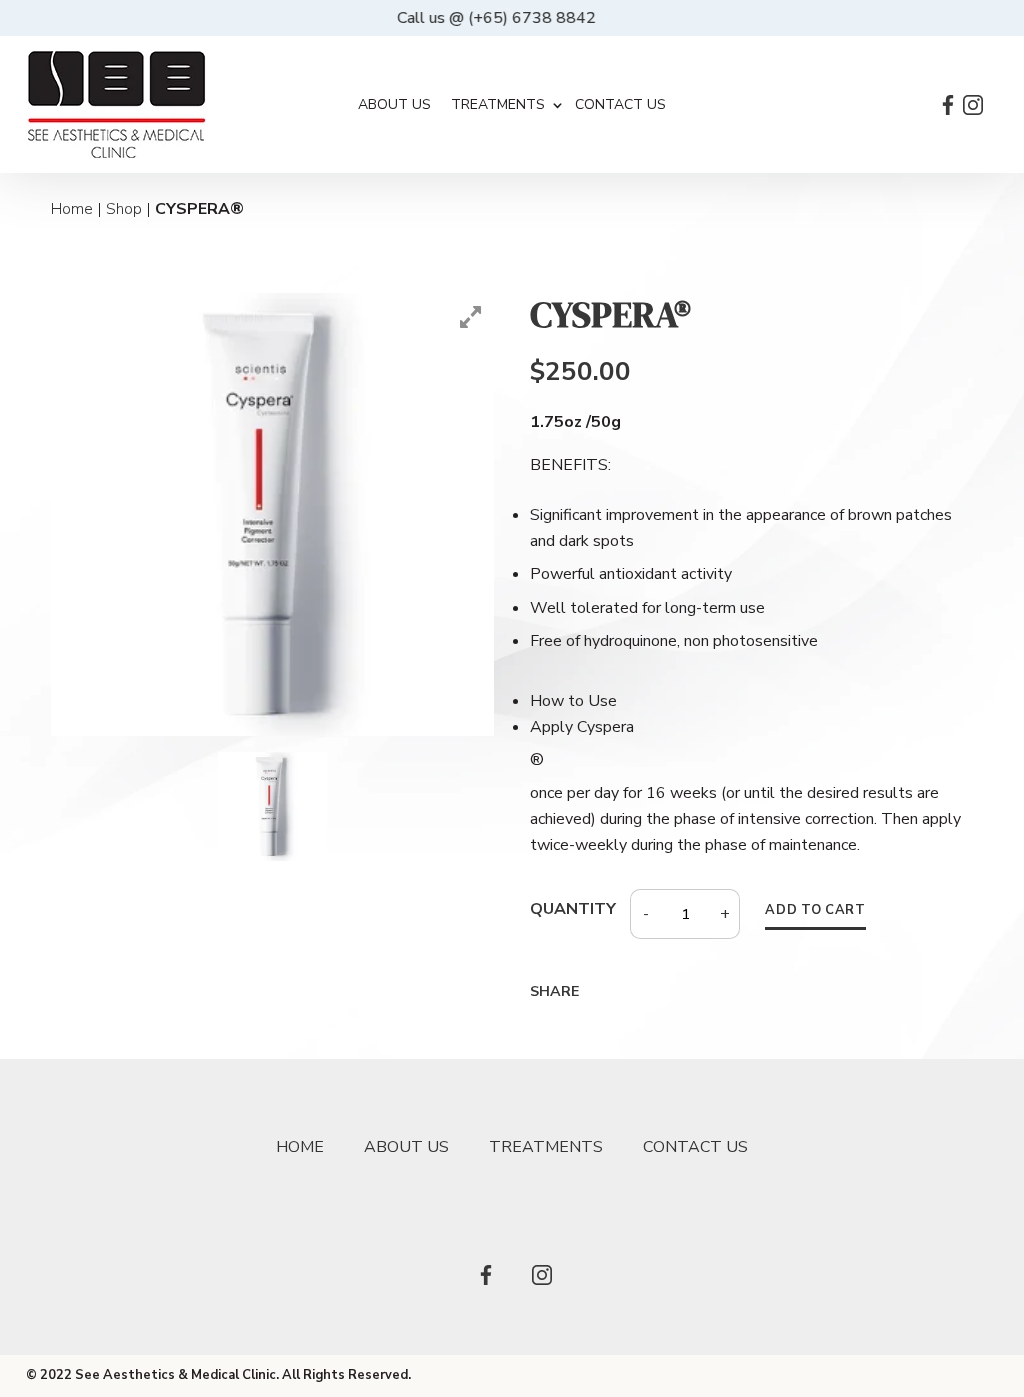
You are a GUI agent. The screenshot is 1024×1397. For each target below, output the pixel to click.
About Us (394, 105)
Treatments (498, 105)
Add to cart (815, 911)
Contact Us (620, 105)
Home (72, 209)
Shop (124, 209)
